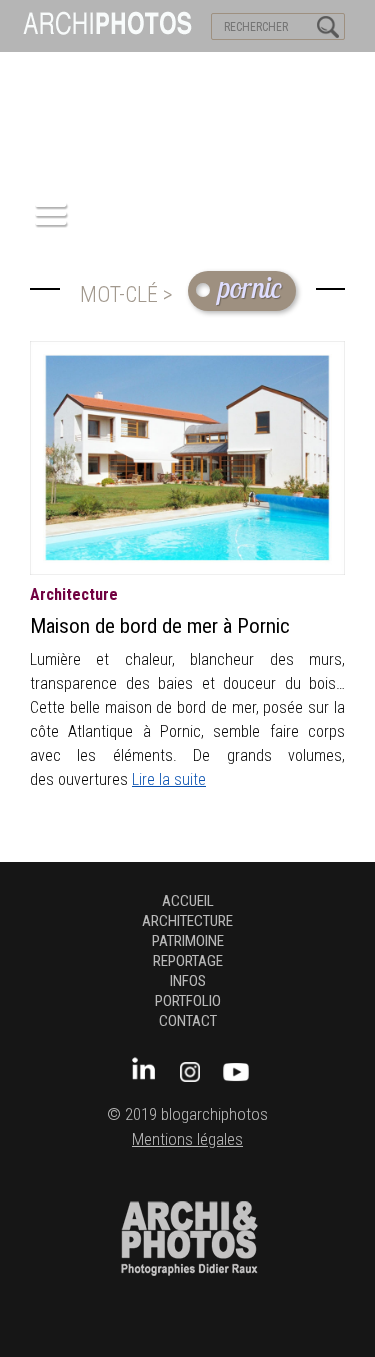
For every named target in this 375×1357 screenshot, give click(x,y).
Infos (188, 981)
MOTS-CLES (187, 71)
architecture (74, 594)
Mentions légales (187, 1139)
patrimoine (188, 941)
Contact (188, 1021)
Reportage (188, 961)
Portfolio (188, 1001)
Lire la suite (169, 779)
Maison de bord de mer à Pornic (160, 626)
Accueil (188, 901)
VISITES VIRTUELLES (70, 71)
